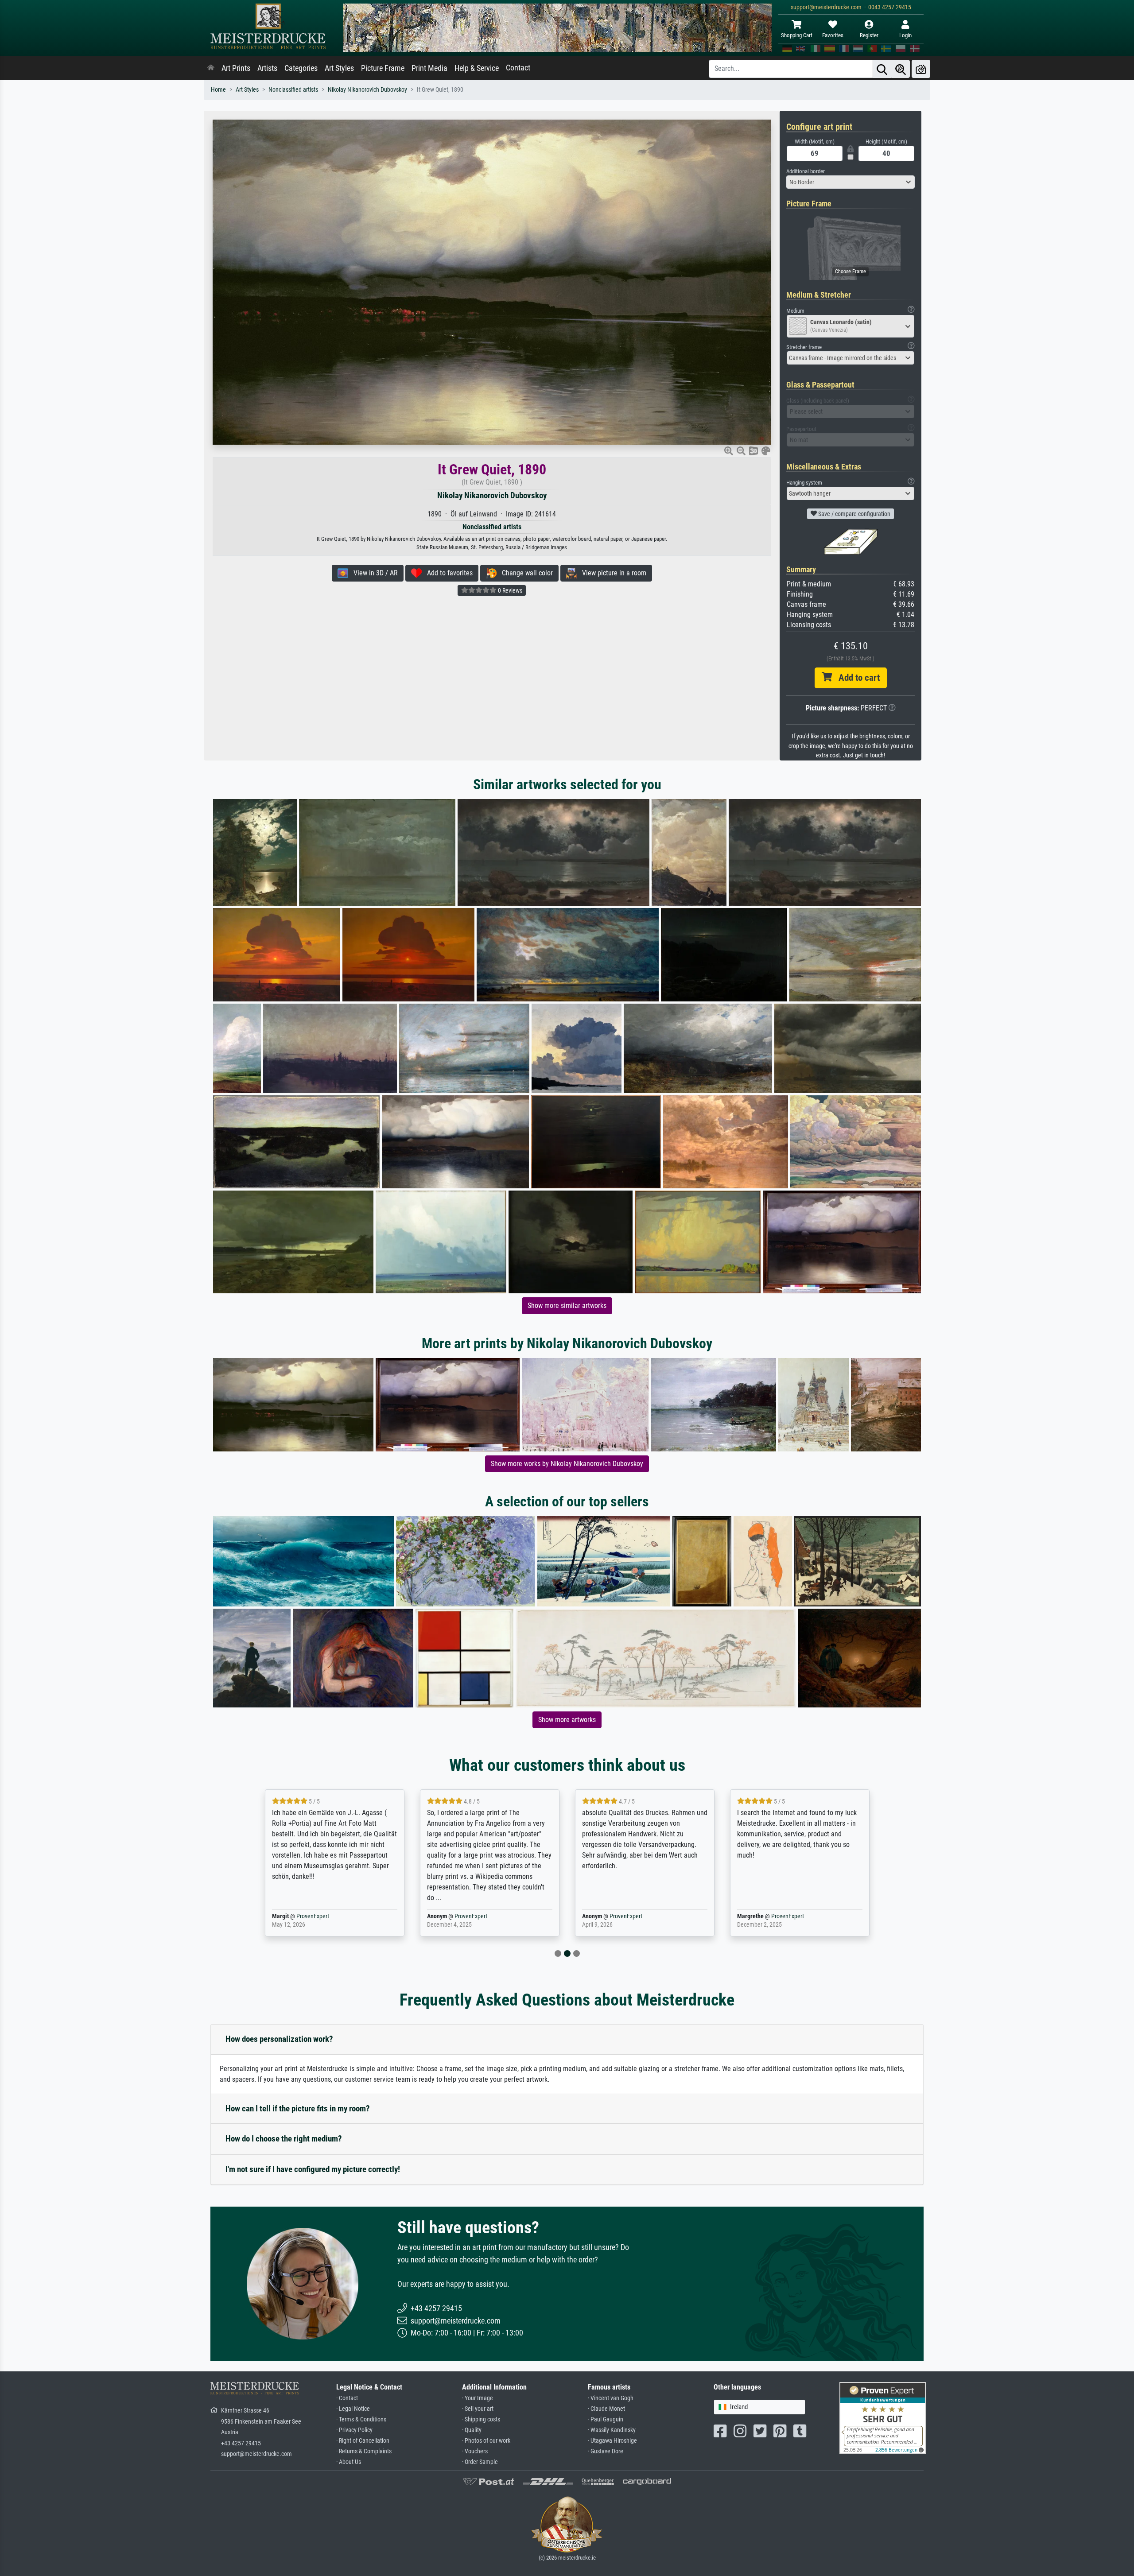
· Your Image (478, 2398)
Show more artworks (567, 1720)
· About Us (349, 2462)
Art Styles (339, 68)
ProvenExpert (313, 1916)
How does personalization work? (279, 2039)
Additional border (806, 171)
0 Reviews (509, 590)
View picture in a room (612, 573)
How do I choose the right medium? (284, 2139)
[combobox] (850, 182)
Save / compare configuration (854, 514)
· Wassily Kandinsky (612, 2430)
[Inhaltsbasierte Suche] (901, 69)
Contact (518, 68)
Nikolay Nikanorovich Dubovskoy (367, 90)
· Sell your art (478, 2409)
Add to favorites (447, 573)
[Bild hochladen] (921, 69)
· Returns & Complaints (364, 2451)
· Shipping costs (481, 2419)
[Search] (882, 69)
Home (218, 90)
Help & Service (477, 68)
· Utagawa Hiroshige (612, 2441)
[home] (211, 68)
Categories (301, 68)
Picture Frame (383, 68)
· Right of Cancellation (363, 2441)
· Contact (347, 2398)
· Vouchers (475, 2451)
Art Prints (236, 68)
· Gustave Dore (606, 2451)
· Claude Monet (606, 2409)
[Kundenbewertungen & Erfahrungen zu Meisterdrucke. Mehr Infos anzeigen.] (883, 2418)
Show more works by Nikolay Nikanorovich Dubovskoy (567, 1464)
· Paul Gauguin (606, 2419)
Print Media (429, 68)
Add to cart (856, 678)
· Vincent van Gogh (611, 2398)
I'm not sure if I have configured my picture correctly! (313, 2169)
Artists (267, 68)
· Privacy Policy (354, 2430)
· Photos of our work (486, 2441)
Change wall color (525, 573)
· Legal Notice (353, 2409)
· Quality (472, 2430)
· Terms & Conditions (361, 2419)
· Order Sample (480, 2462)
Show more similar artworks (567, 1305)
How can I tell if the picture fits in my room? (298, 2109)
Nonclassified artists (293, 90)
